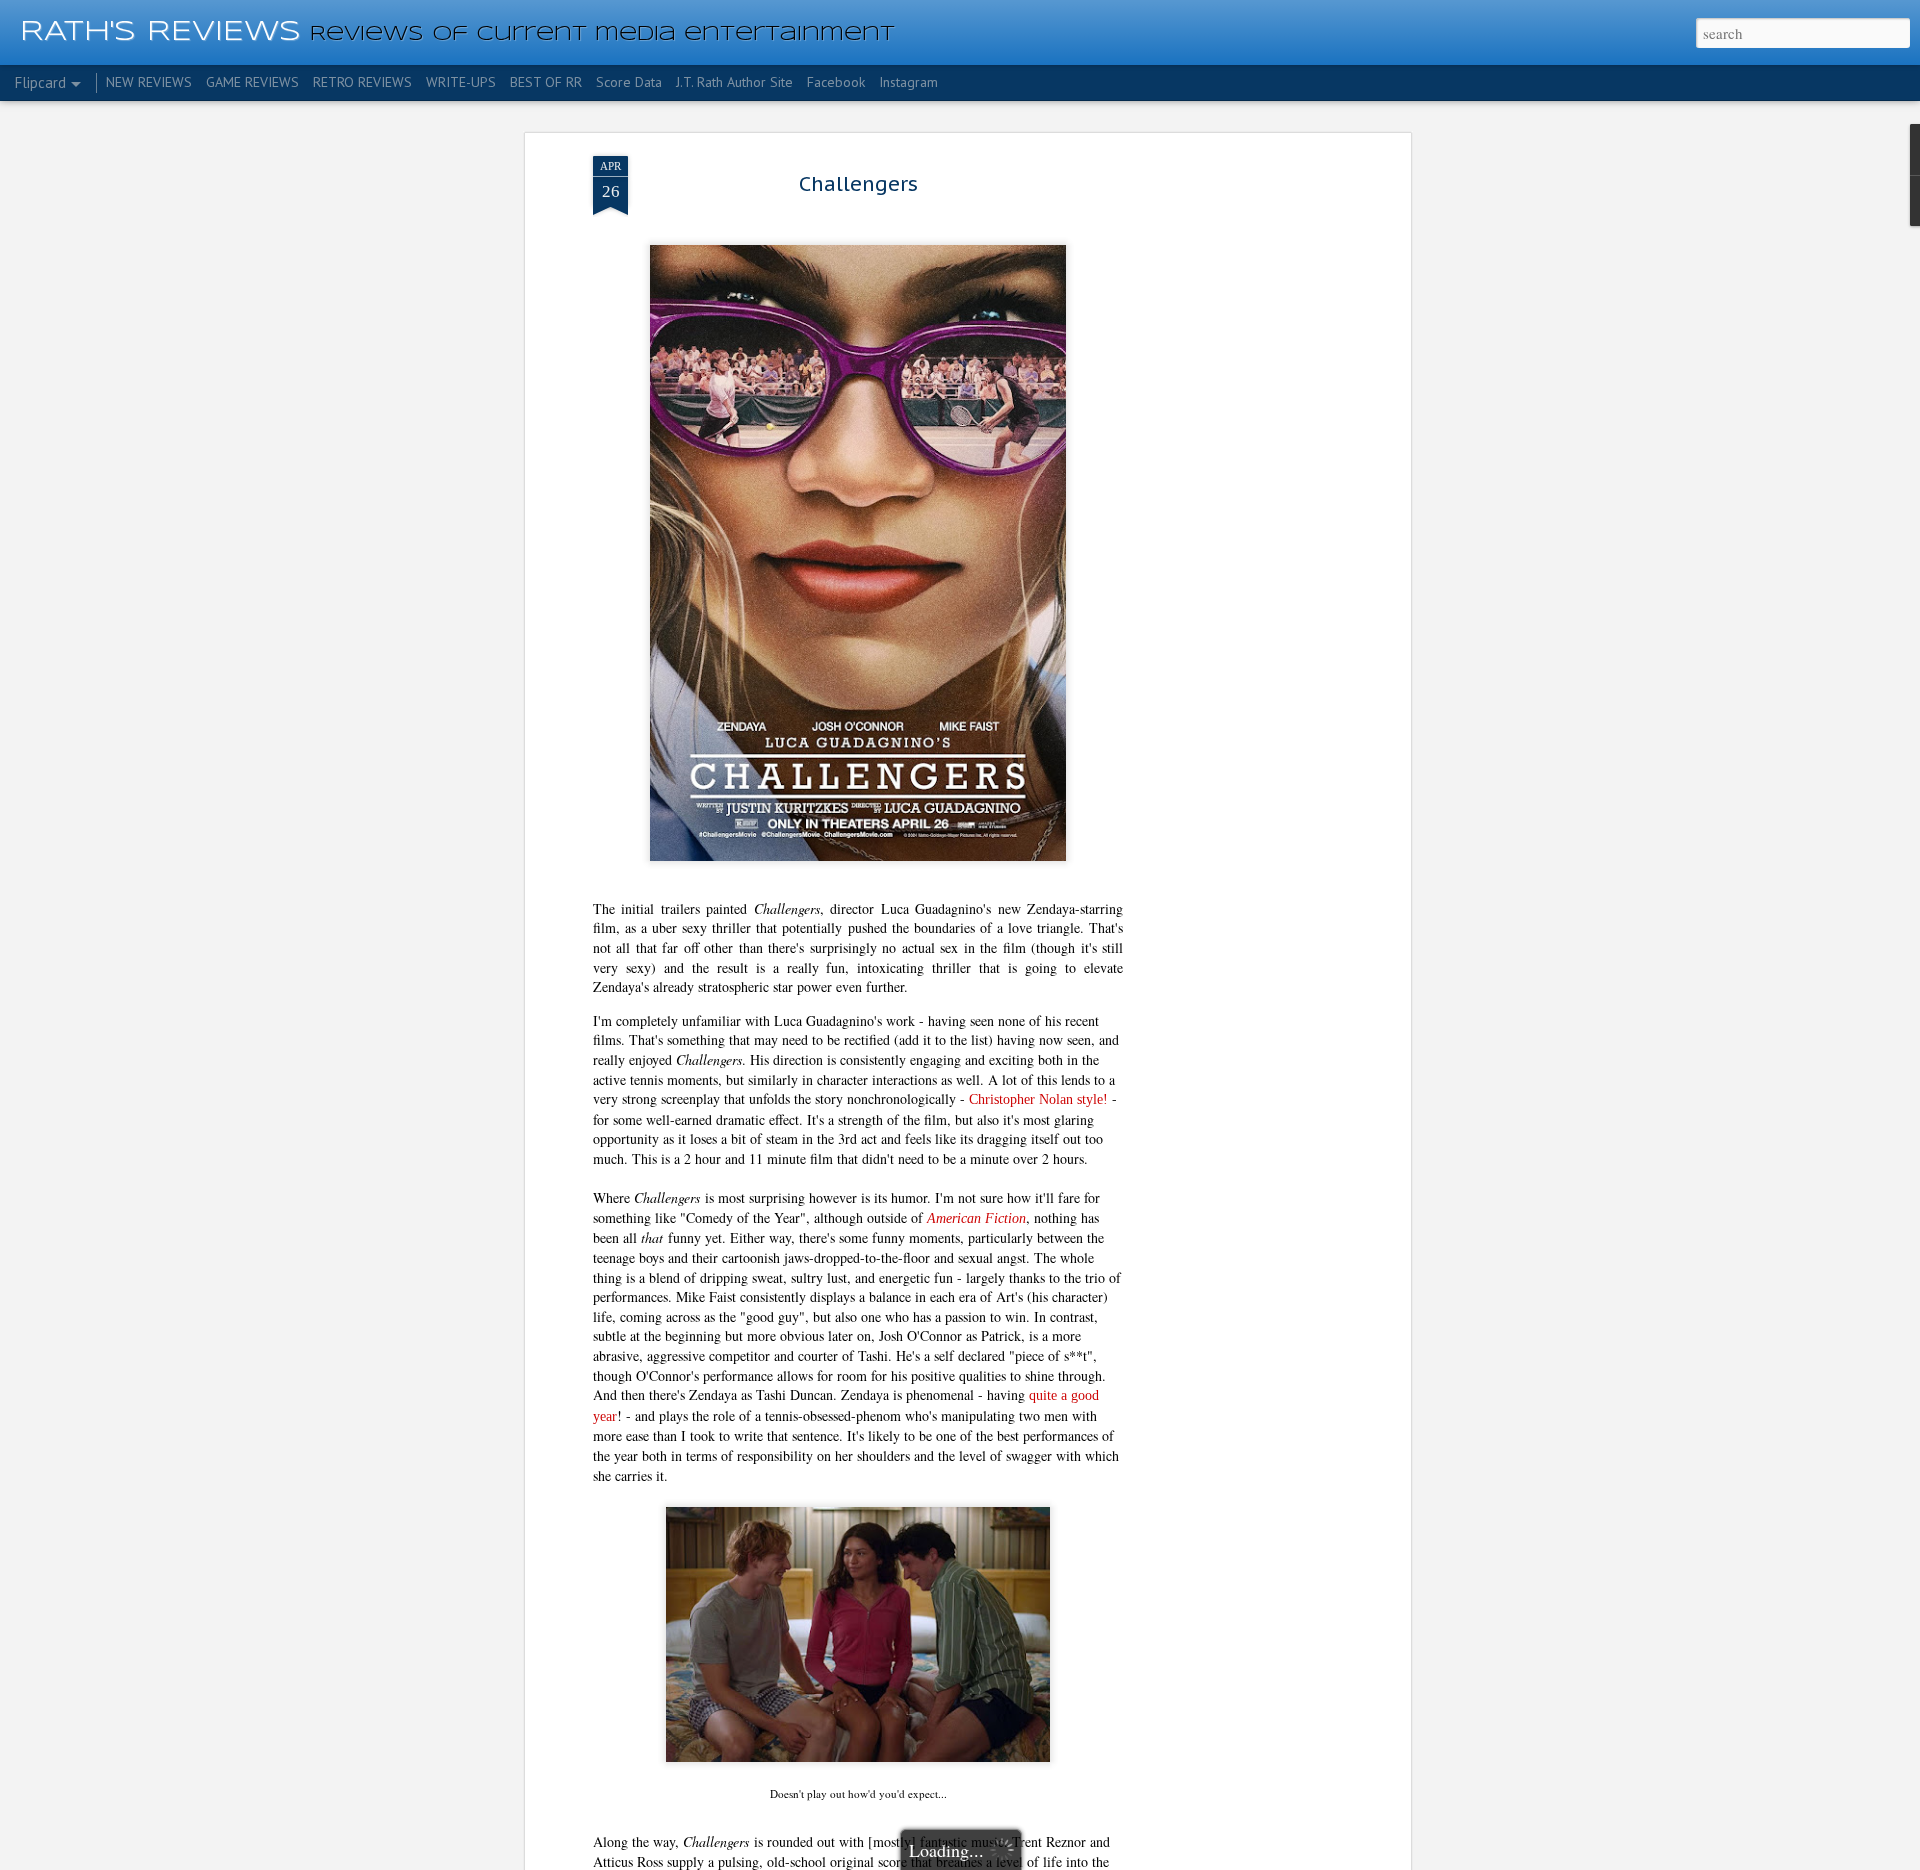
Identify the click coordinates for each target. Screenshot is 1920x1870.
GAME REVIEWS (252, 82)
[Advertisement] (1233, 471)
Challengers (858, 184)
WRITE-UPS (461, 82)
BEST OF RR (546, 82)
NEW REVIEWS (149, 82)
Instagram (908, 82)
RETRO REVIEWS (362, 82)
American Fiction (976, 1218)
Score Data (629, 82)
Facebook (836, 82)
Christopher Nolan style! (1038, 1099)
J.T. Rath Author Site (734, 82)
